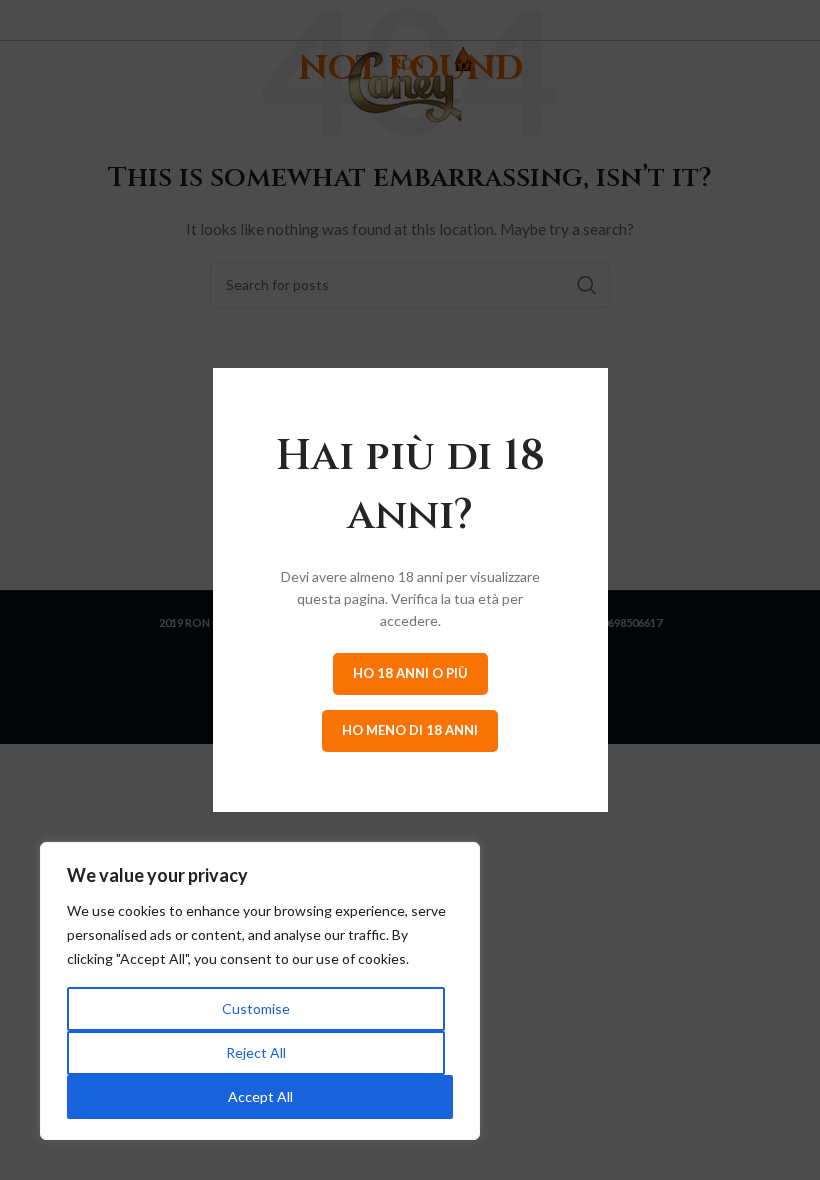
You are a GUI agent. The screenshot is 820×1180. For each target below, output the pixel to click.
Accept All (260, 1096)
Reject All (256, 1052)
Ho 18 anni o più (410, 673)
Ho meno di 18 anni (410, 730)
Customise (256, 1008)
